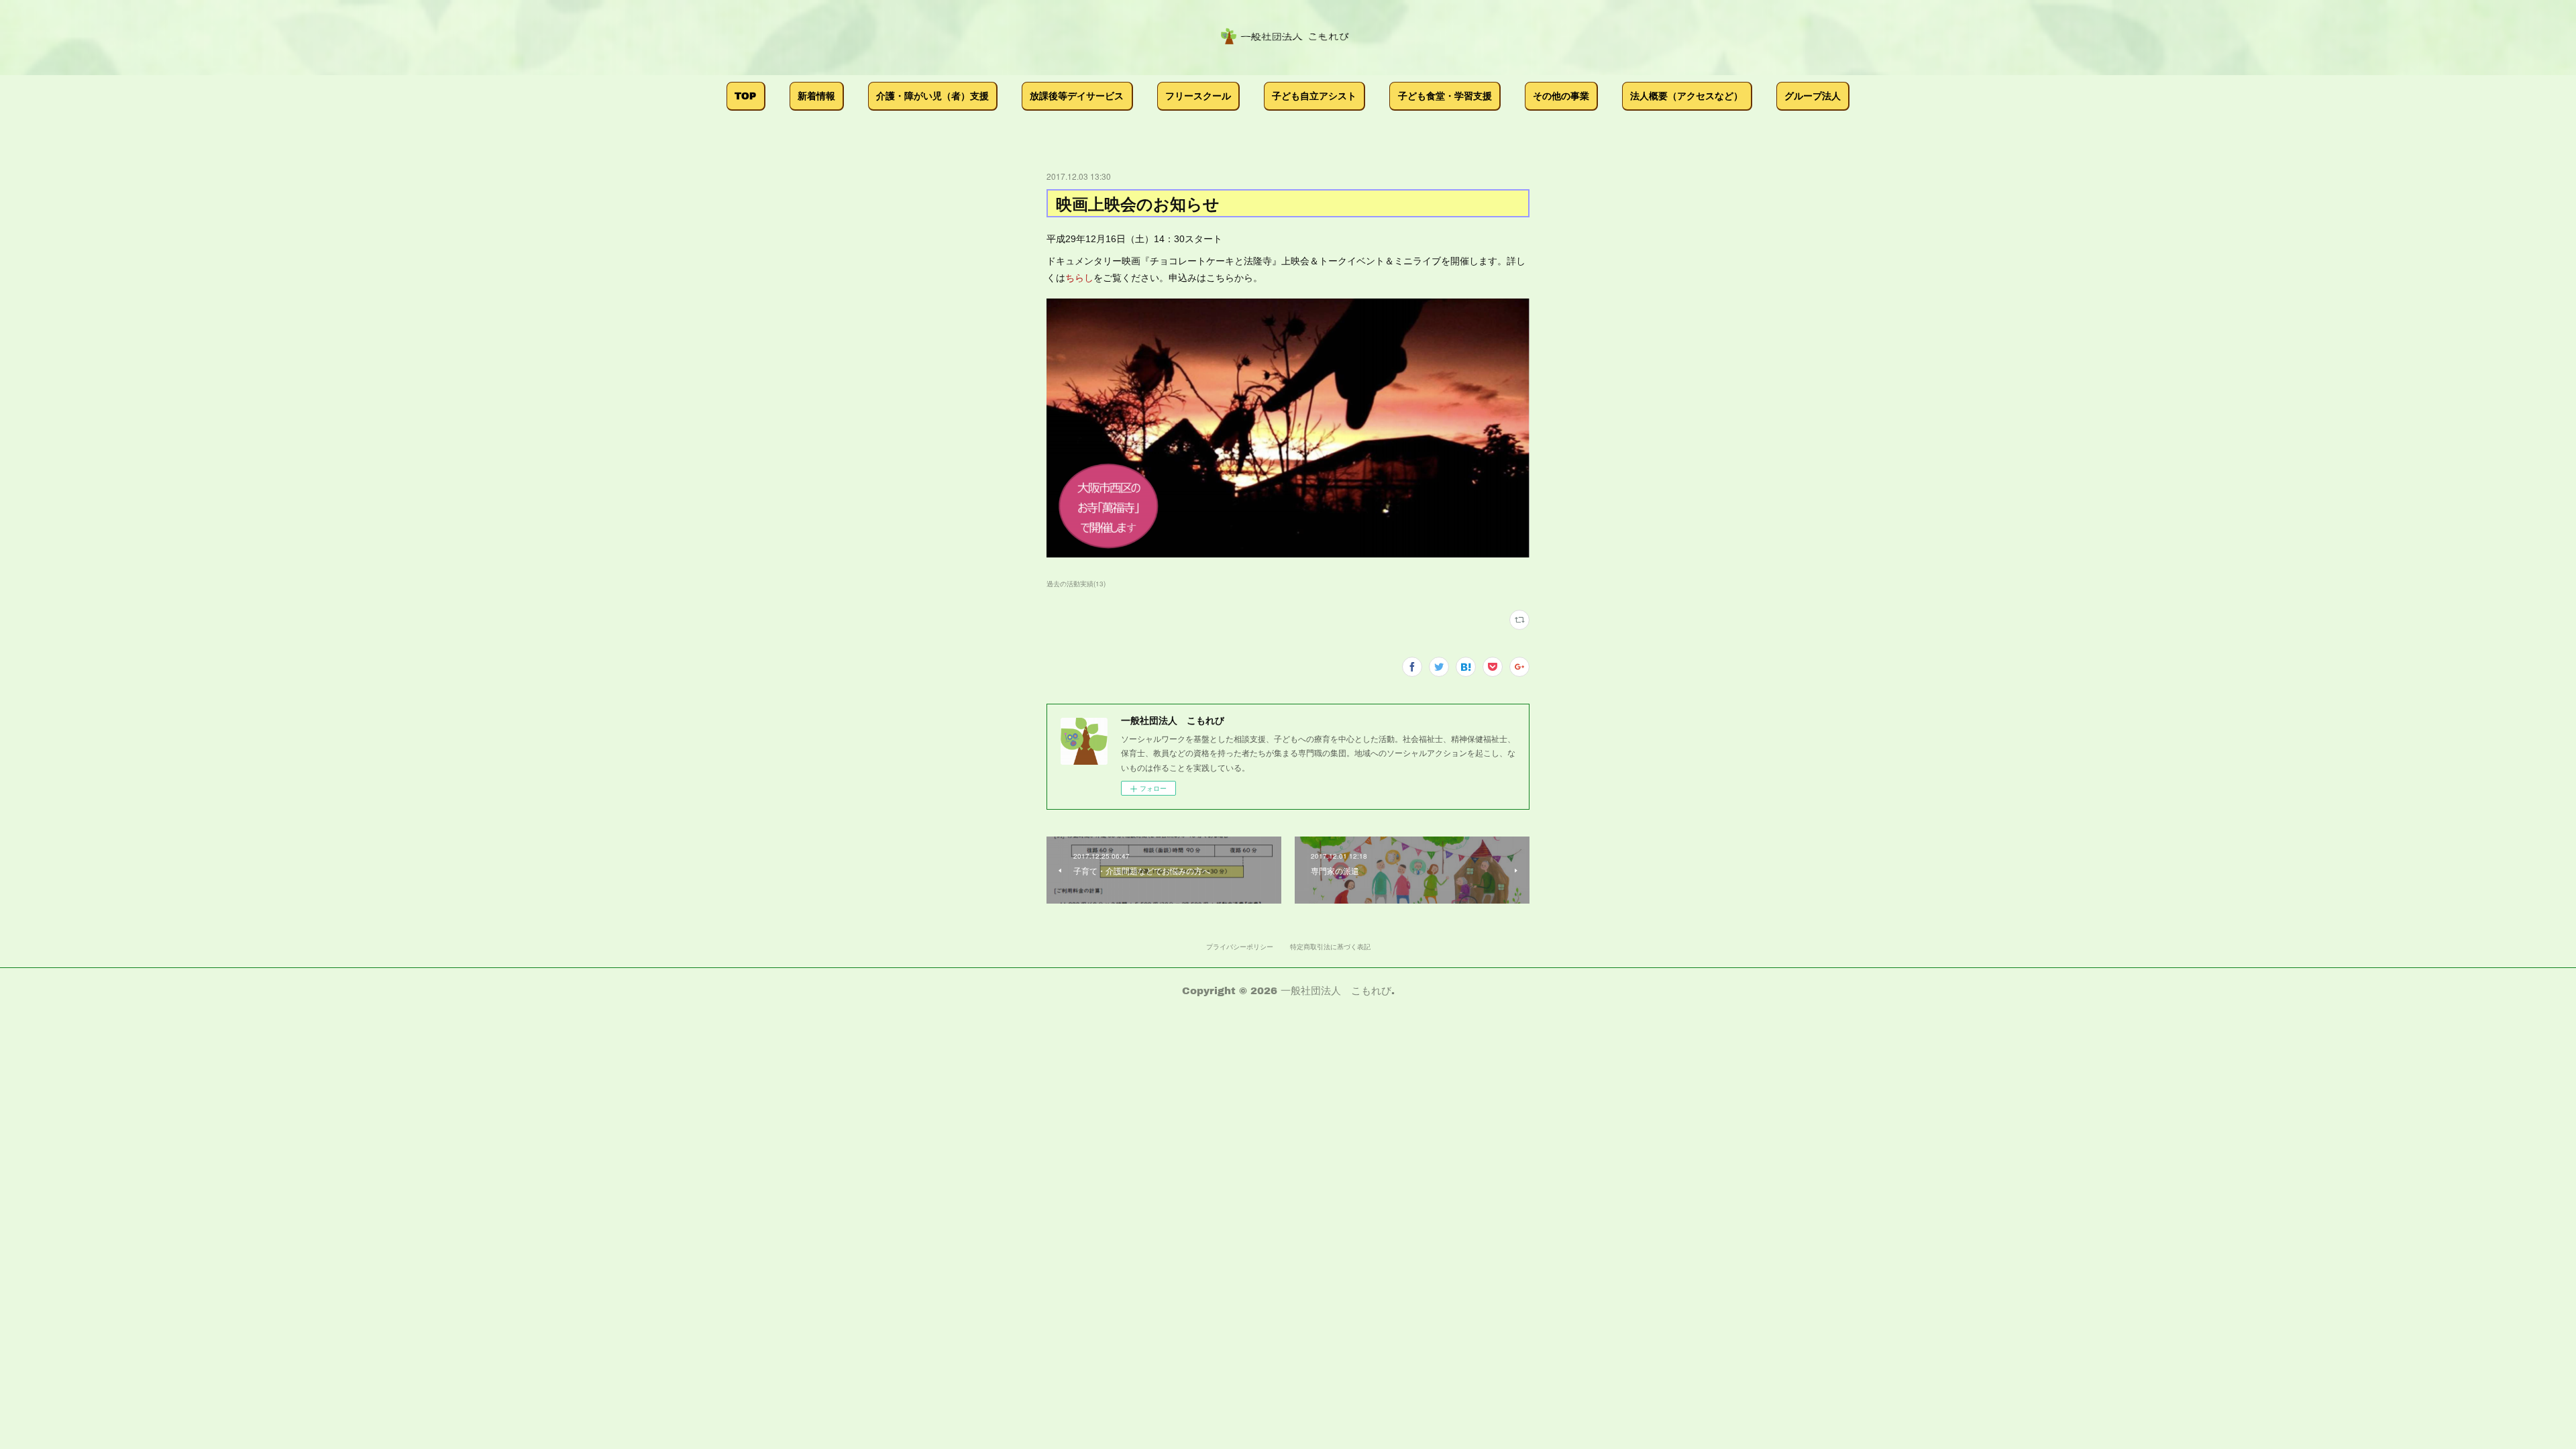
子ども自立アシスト (1314, 96)
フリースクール (1198, 96)
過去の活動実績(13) (1076, 584)
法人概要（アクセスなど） (1686, 96)
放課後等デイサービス (1077, 96)
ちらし (1079, 278)
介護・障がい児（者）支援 (932, 96)
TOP (745, 96)
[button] (746, 96)
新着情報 (816, 96)
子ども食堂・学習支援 (1445, 96)
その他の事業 (1561, 96)
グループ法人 (1813, 96)
